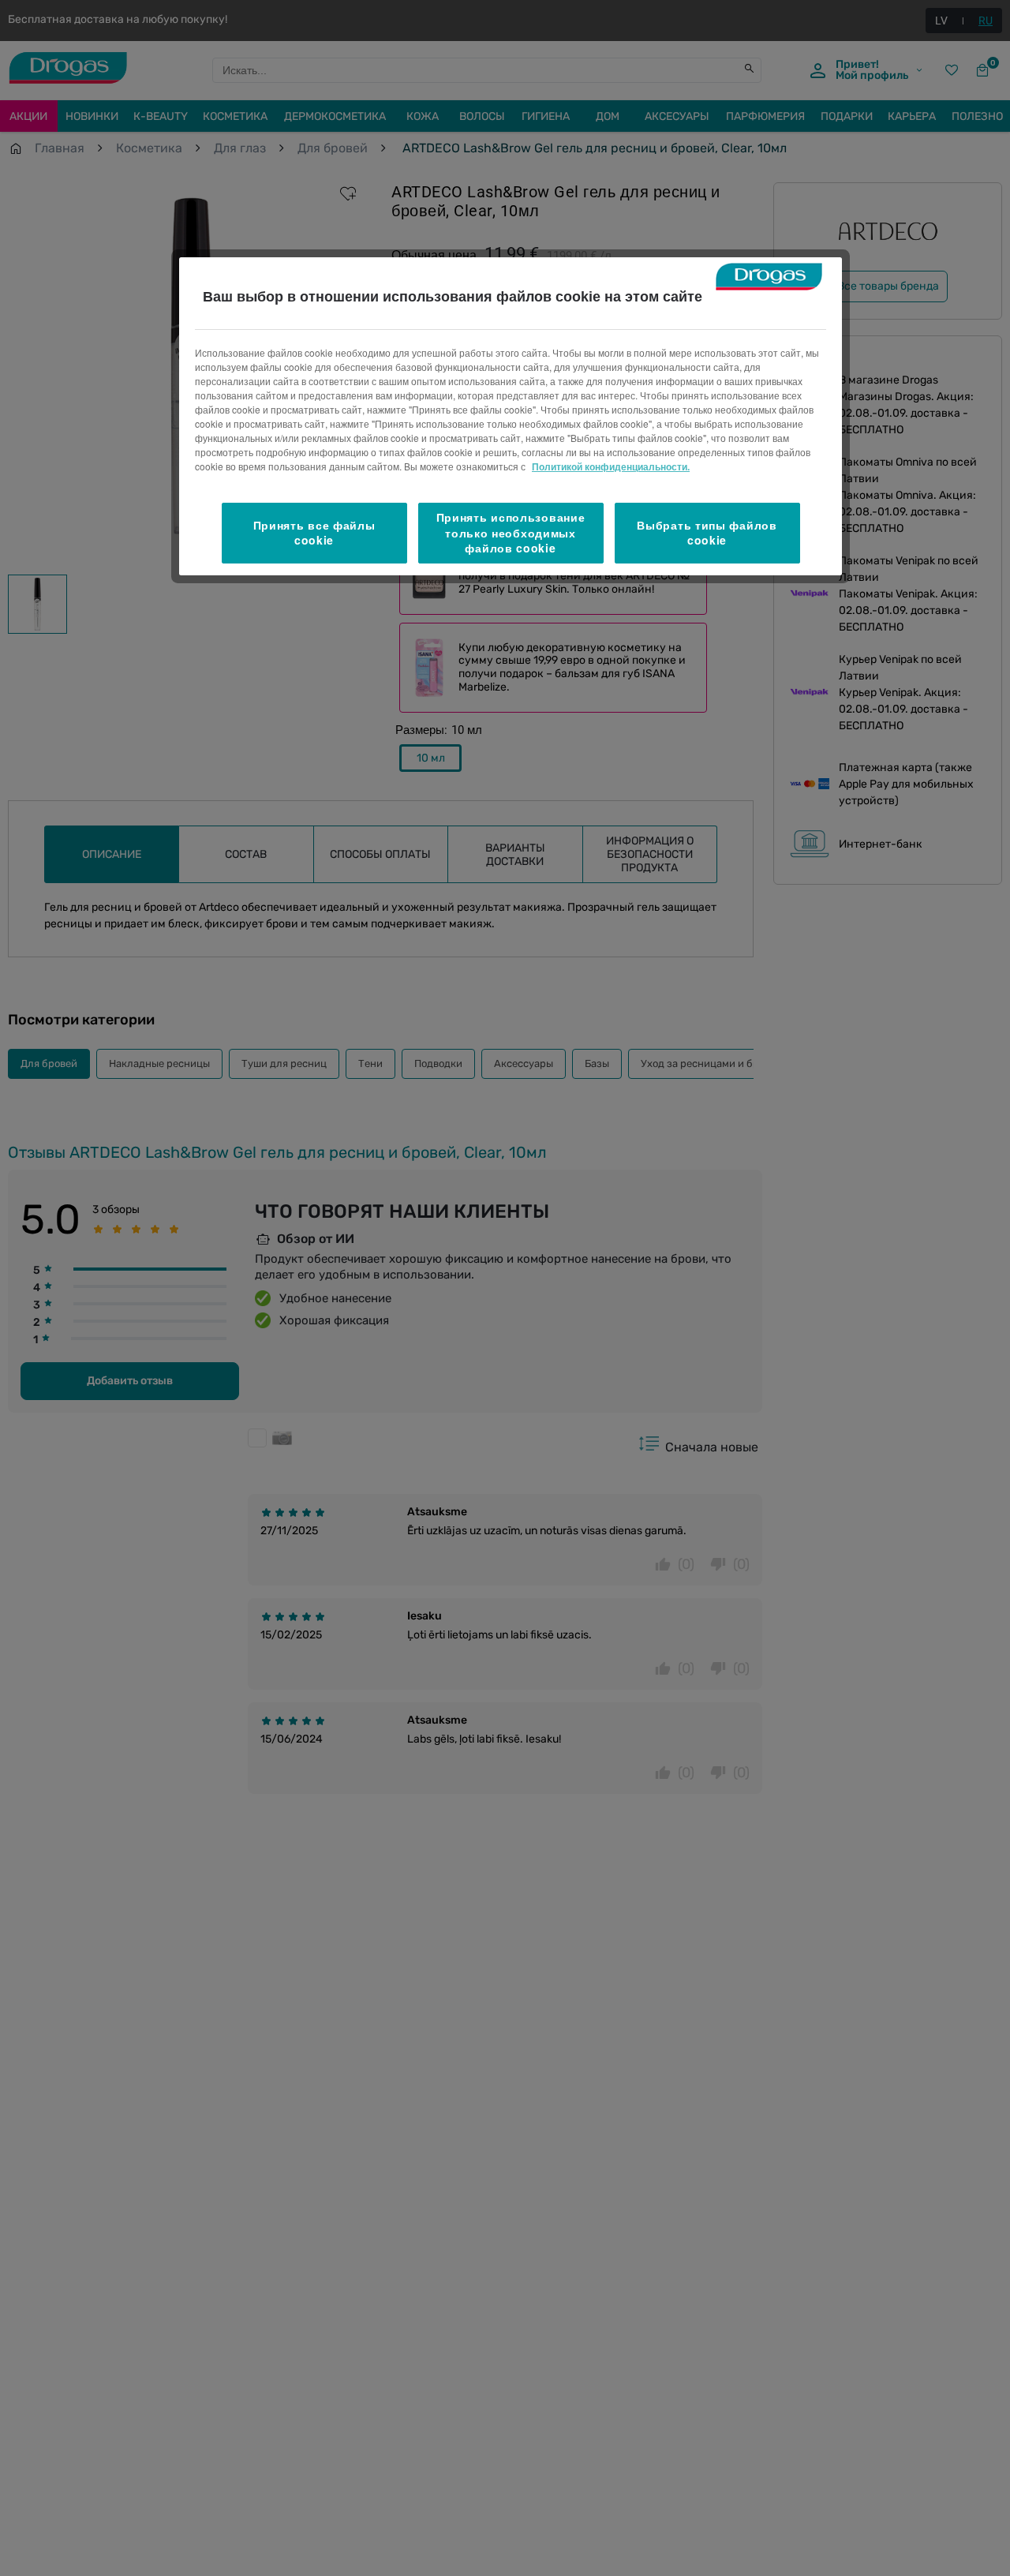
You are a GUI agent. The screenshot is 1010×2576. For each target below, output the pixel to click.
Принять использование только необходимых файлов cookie (511, 532)
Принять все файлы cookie (314, 533)
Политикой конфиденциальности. (611, 466)
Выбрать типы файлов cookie (707, 533)
